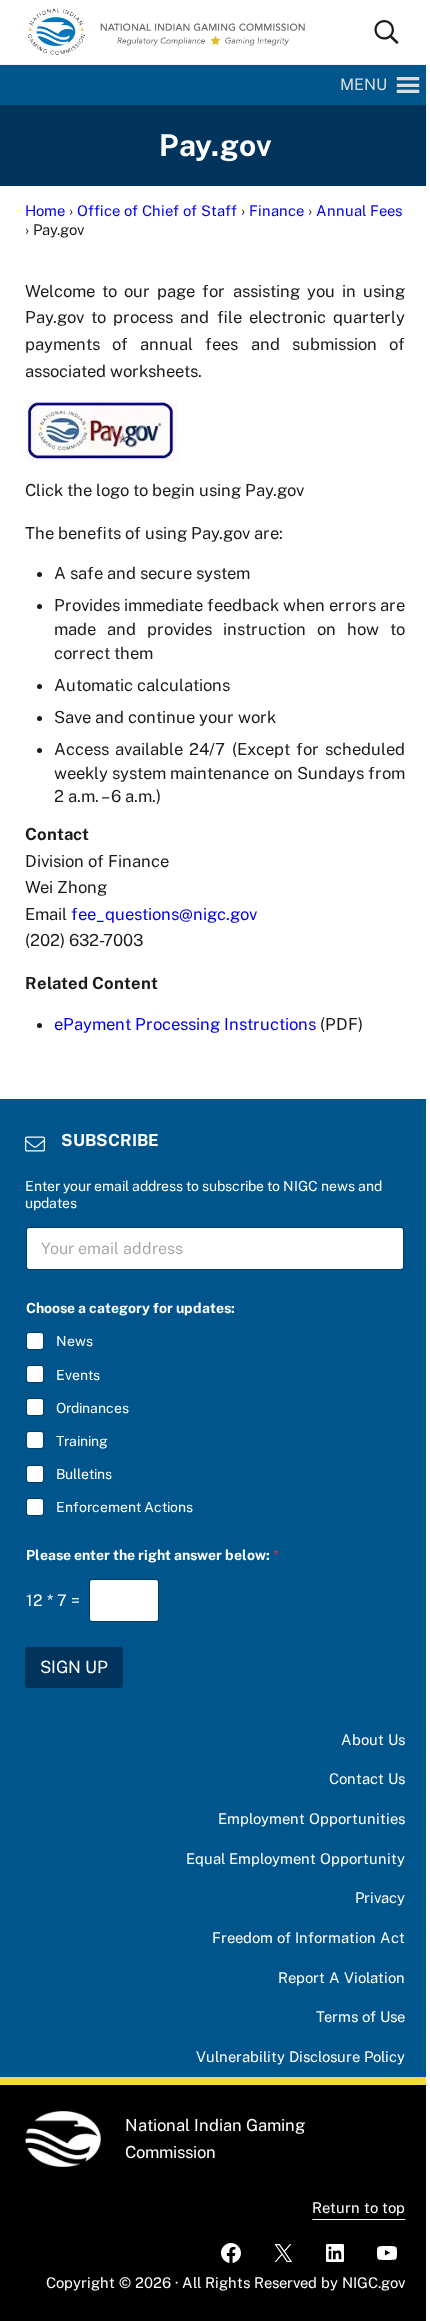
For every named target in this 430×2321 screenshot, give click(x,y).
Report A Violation (341, 1977)
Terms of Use (360, 2016)
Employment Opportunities (311, 1818)
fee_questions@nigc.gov (164, 914)
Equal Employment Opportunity (295, 1858)
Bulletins (84, 1474)
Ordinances (92, 1408)
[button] (363, 85)
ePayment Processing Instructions (185, 1024)
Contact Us (367, 1778)
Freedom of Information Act (308, 1937)
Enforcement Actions (124, 1507)
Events (78, 1375)
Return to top (358, 2207)
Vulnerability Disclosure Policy (300, 2056)
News (74, 1341)
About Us (373, 1739)
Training (82, 1441)
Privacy (380, 1897)
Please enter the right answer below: (152, 1555)
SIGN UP (74, 1667)
